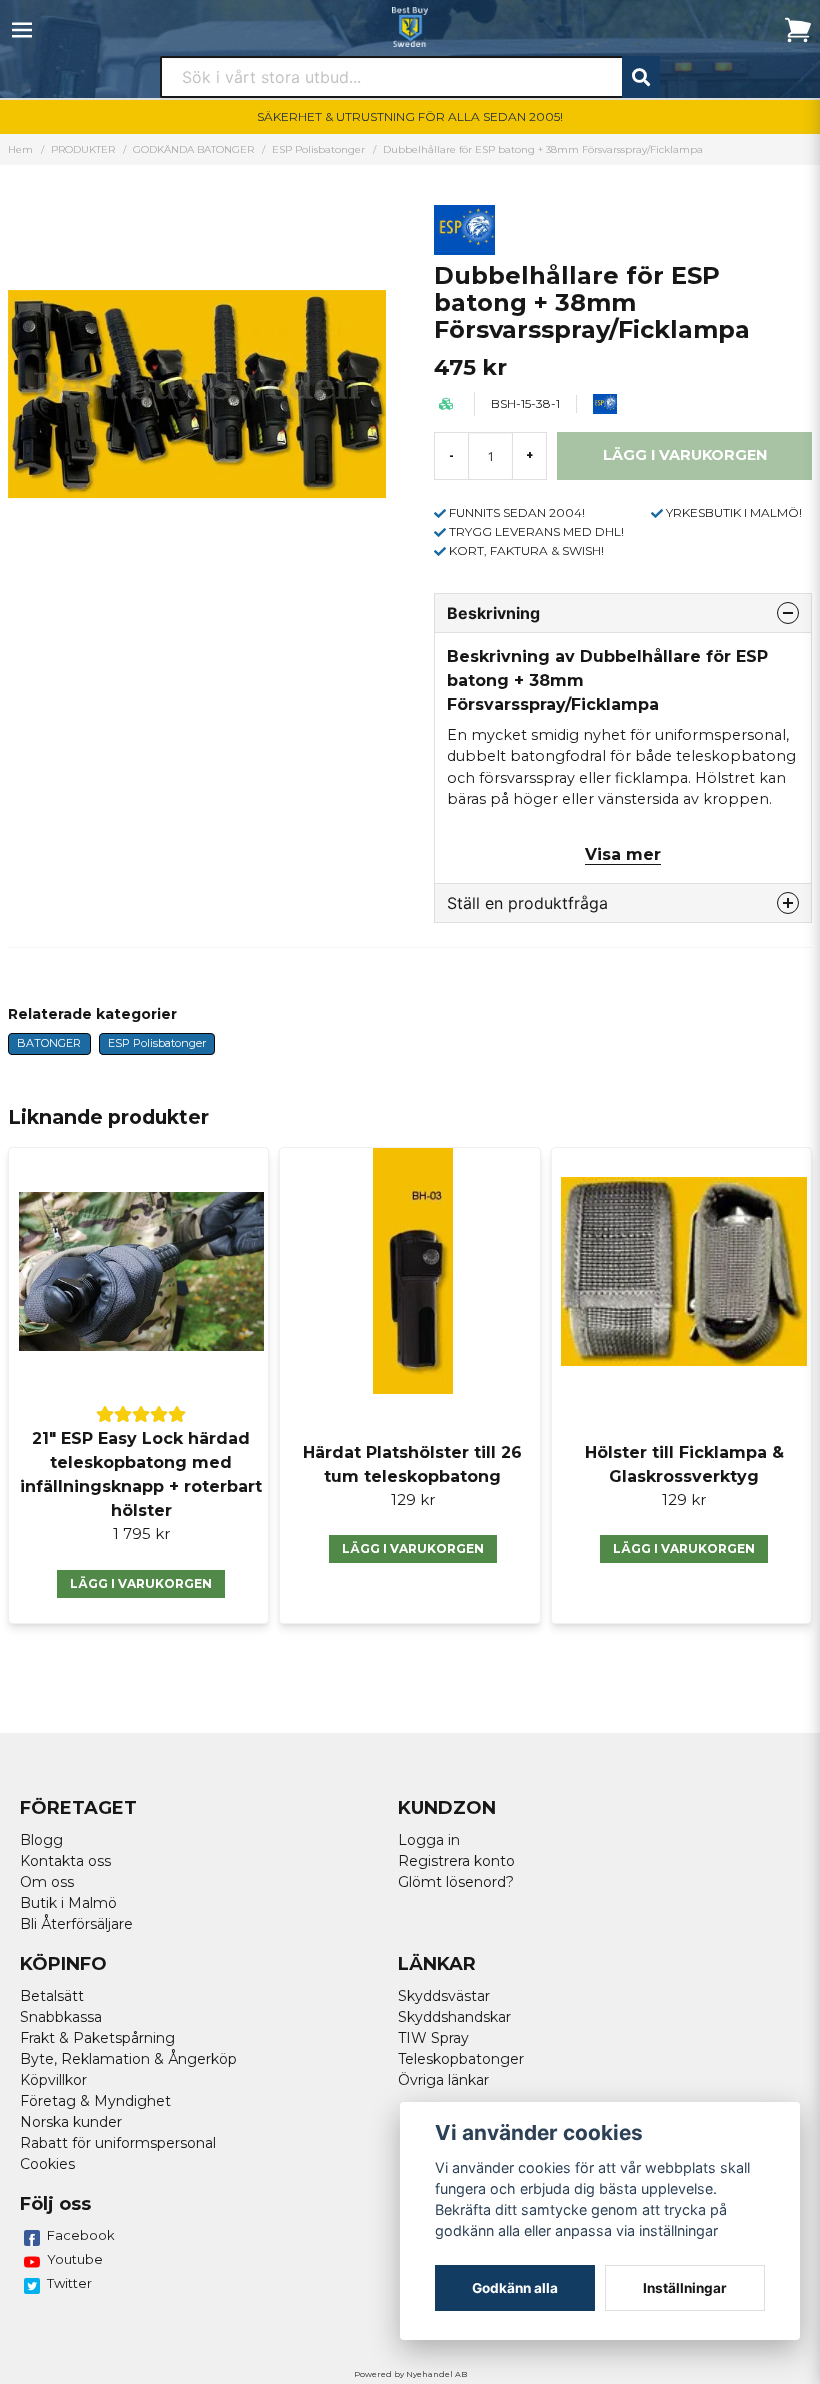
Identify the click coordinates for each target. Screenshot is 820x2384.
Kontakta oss (65, 1861)
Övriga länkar (443, 2080)
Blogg (41, 1840)
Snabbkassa (61, 2017)
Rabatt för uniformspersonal (118, 2143)
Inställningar (685, 2288)
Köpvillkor (53, 2080)
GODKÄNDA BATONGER (193, 149)
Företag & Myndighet (95, 2101)
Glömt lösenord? (456, 1882)
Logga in (429, 1840)
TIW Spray (433, 2038)
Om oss (47, 1882)
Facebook (81, 2235)
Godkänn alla (515, 2288)
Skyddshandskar (454, 2017)
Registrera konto (456, 1861)
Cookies (47, 2164)
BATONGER (49, 1043)
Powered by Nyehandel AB (410, 2374)
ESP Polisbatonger (318, 149)
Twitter (69, 2283)
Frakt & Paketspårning (97, 2038)
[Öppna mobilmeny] (22, 30)
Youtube (75, 2259)
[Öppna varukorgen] (798, 30)
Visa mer (623, 854)
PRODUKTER (83, 149)
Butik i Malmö (68, 1903)
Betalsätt (52, 1996)
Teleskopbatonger (461, 2059)
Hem (20, 149)
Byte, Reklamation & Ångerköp (128, 2059)
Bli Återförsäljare (76, 1924)
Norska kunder (71, 2122)
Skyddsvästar (444, 1996)
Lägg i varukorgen (141, 1583)
